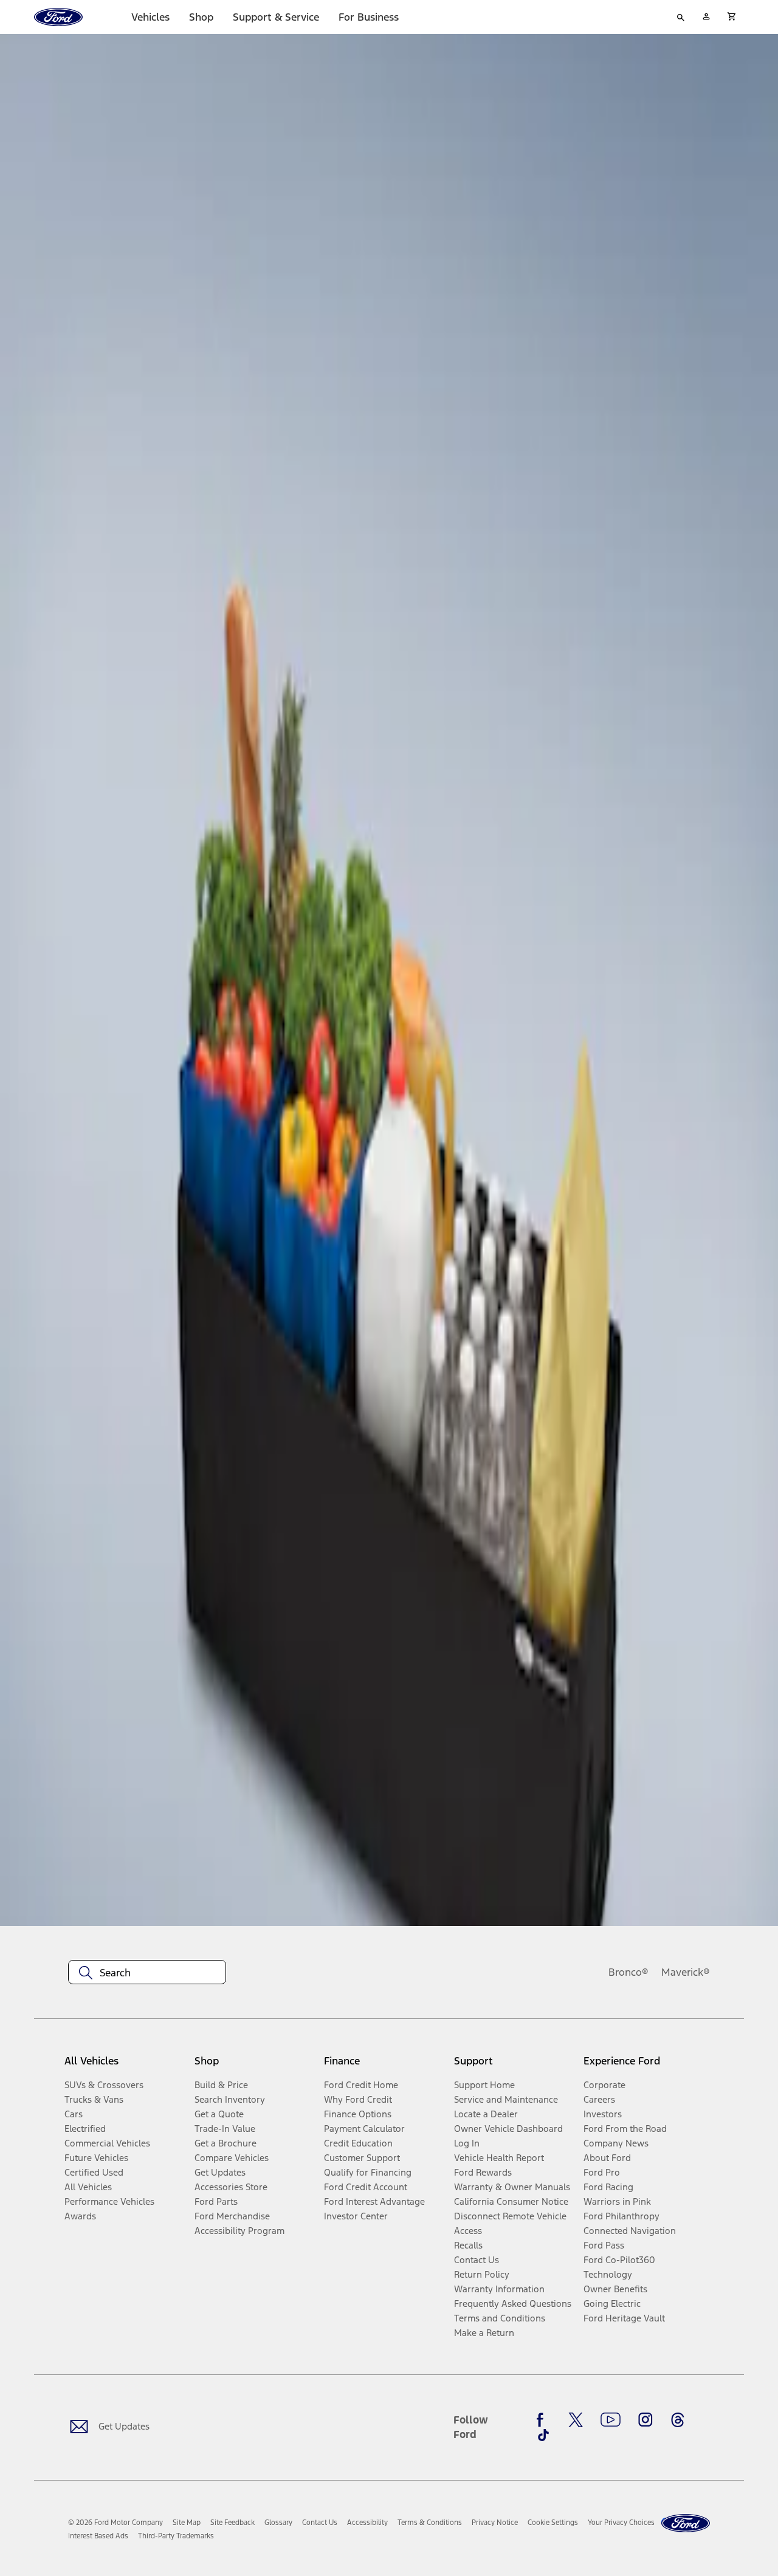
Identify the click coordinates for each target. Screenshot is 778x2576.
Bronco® (628, 1972)
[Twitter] (576, 2420)
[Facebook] (543, 2420)
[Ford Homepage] (686, 2523)
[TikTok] (543, 2435)
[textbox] (147, 1973)
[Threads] (678, 2420)
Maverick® (686, 1972)
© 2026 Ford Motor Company (115, 2523)
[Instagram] (645, 2420)
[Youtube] (611, 2420)
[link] (187, 2523)
